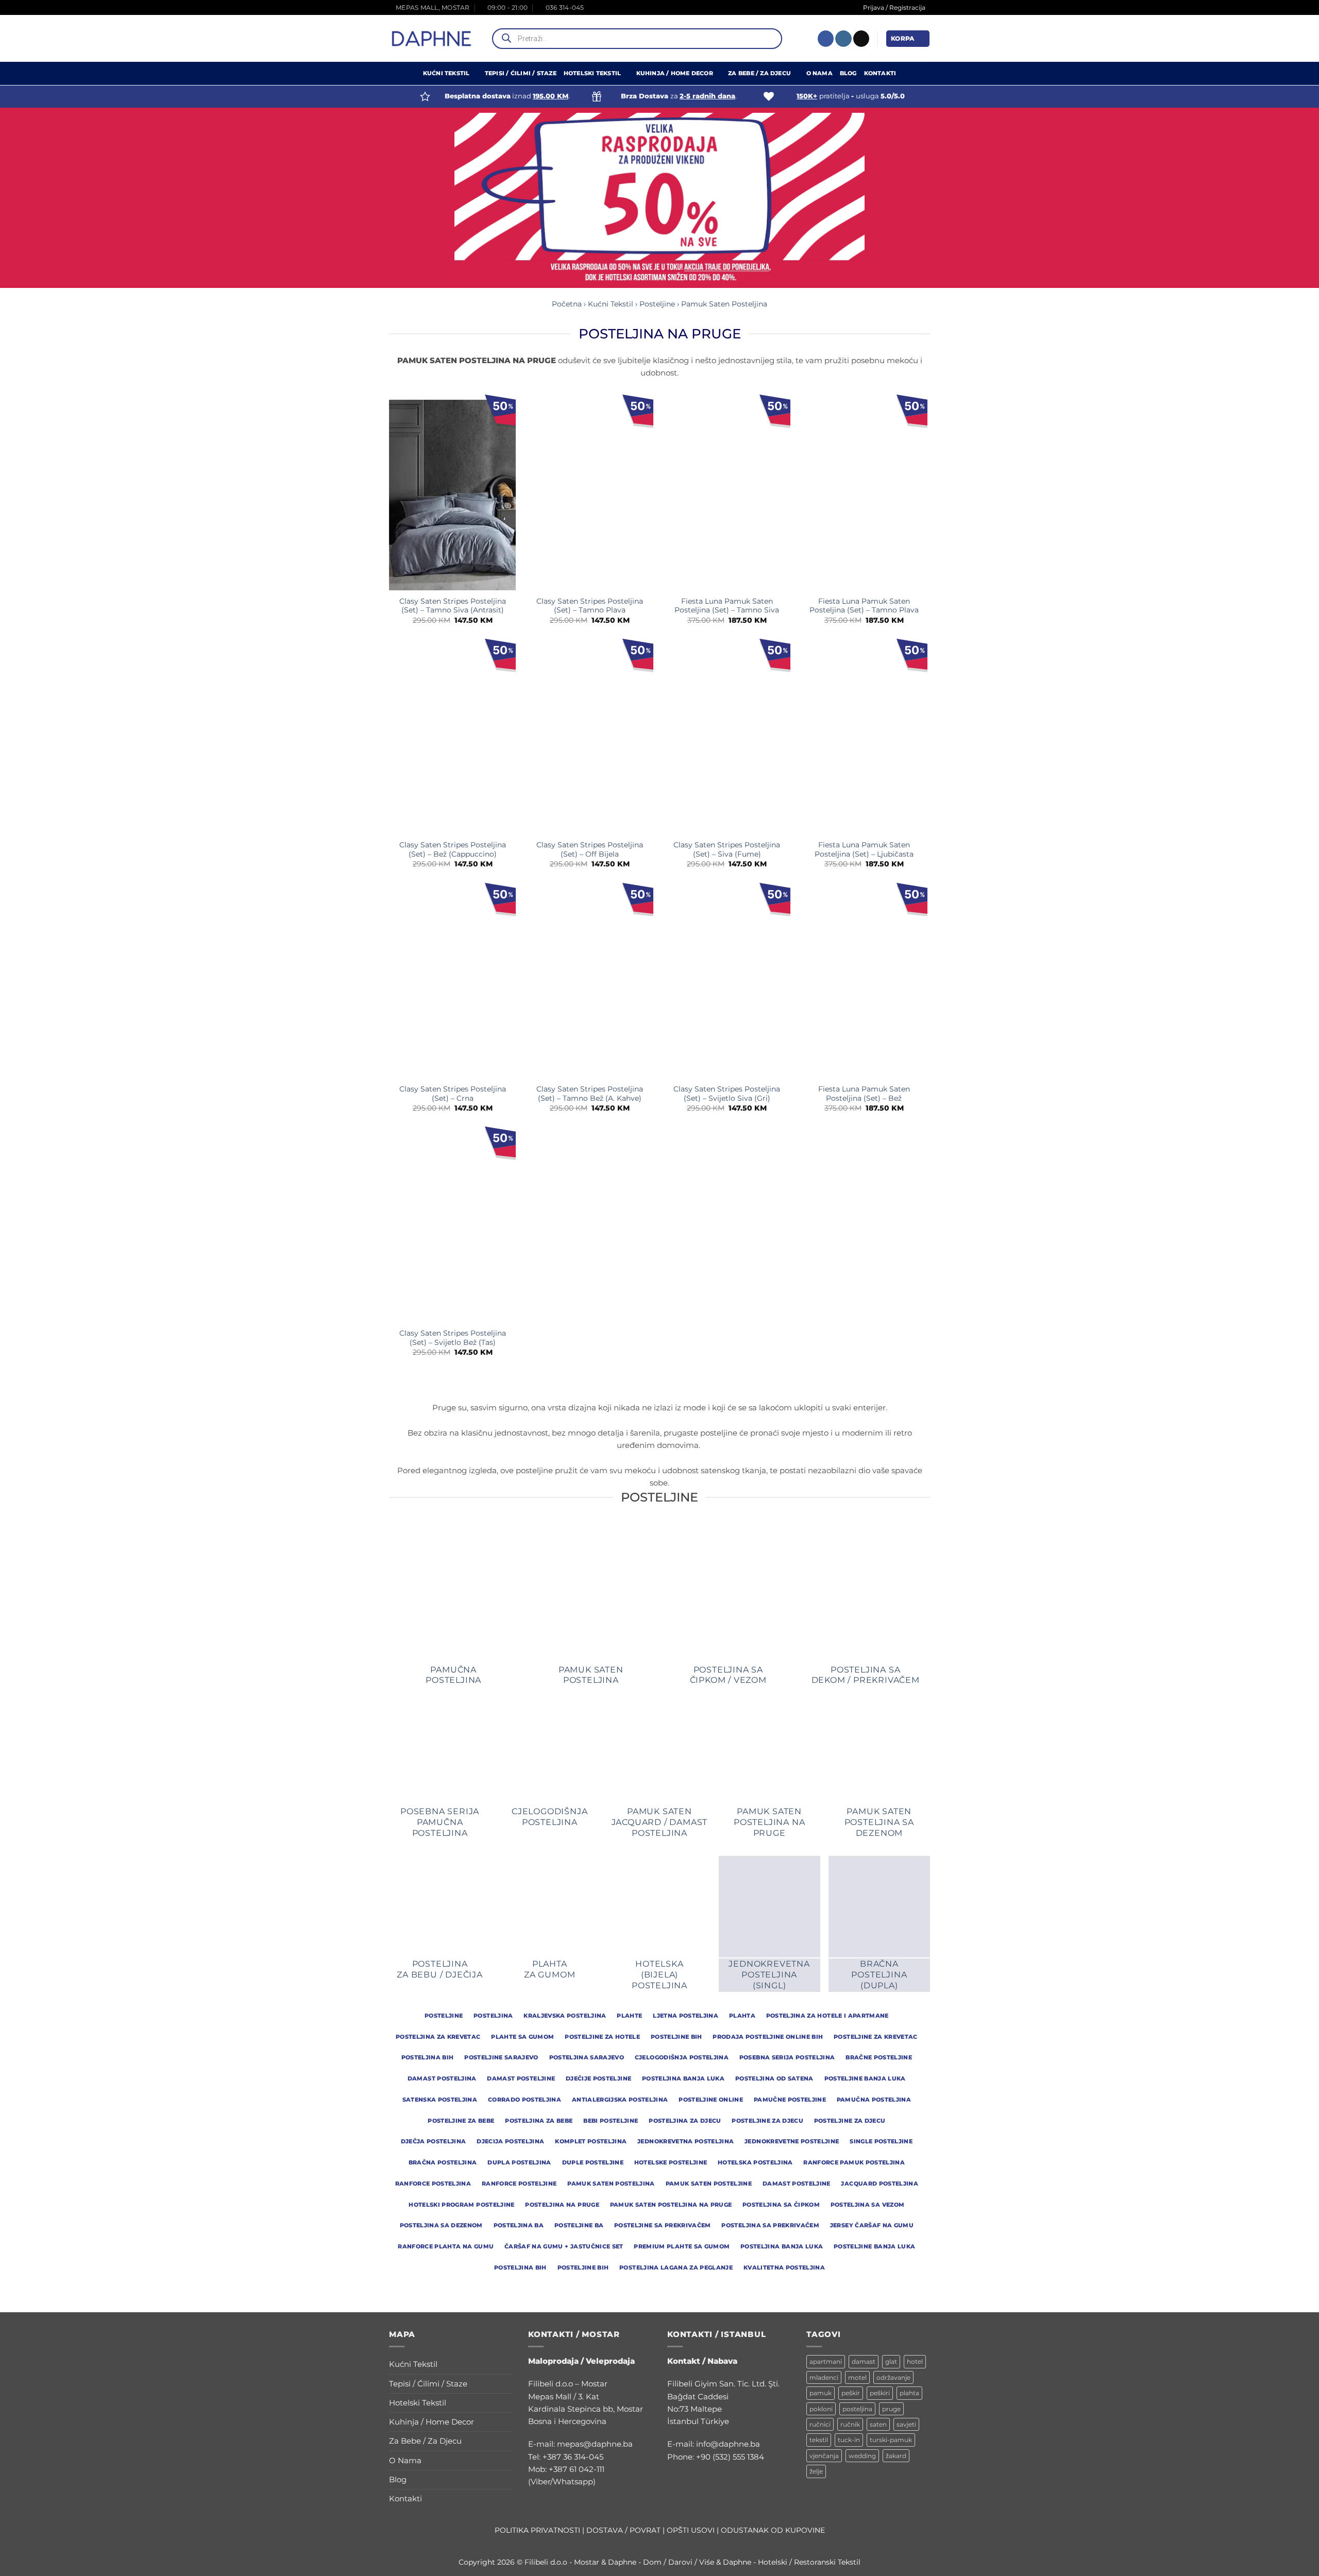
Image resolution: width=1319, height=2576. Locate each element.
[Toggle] (506, 2365)
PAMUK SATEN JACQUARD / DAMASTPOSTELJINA (660, 1822)
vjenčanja (824, 2456)
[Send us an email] (861, 39)
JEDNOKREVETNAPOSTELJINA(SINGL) (769, 1975)
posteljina (857, 2409)
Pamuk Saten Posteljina (724, 304)
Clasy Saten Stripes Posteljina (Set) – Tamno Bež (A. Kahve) (590, 1094)
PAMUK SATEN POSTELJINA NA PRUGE (769, 1822)
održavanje (893, 2377)
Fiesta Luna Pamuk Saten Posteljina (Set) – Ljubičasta (864, 849)
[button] (908, 38)
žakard (896, 2456)
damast (864, 2361)
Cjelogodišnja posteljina (549, 1817)
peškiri (880, 2393)
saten (878, 2424)
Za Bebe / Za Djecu (759, 73)
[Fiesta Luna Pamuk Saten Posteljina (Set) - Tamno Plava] (864, 495)
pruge (891, 2409)
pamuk (821, 2393)
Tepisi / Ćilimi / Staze (521, 73)
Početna (567, 304)
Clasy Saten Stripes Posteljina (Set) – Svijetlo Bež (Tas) (453, 1338)
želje (816, 2471)
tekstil (819, 2440)
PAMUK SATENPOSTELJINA (591, 1675)
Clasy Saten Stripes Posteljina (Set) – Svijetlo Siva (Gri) (727, 1094)
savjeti (906, 2424)
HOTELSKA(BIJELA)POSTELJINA (659, 1975)
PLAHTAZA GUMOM (549, 1969)
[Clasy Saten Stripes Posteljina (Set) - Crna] (453, 983)
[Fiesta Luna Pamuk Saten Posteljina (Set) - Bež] (864, 983)
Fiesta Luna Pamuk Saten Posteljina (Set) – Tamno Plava (864, 606)
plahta (909, 2393)
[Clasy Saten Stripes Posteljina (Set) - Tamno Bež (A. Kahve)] (590, 983)
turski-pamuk (891, 2440)
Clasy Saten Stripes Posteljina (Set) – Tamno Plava (590, 606)
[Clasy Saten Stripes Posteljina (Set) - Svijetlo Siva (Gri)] (727, 983)
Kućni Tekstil (446, 73)
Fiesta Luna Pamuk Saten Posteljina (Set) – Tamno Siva (727, 606)
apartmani (826, 2361)
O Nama (819, 73)
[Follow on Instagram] (843, 39)
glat (891, 2361)
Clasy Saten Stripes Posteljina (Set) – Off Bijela (590, 849)
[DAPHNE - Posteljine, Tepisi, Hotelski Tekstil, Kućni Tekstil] (432, 39)
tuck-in (849, 2440)
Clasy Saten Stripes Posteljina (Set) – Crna (453, 1094)
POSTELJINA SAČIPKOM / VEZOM (728, 1675)
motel (857, 2377)
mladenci (824, 2377)
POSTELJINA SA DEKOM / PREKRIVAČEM (866, 1675)
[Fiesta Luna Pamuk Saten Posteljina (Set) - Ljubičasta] (864, 739)
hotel (915, 2361)
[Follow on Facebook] (826, 39)
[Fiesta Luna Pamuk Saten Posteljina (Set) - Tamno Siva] (727, 495)
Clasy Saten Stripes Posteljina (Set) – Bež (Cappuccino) (453, 849)
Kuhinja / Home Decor (675, 73)
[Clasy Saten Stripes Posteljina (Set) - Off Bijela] (590, 739)
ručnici (820, 2424)
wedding (862, 2456)
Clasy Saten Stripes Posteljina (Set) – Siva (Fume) (727, 849)
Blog (848, 73)
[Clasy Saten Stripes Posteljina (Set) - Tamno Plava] (590, 495)
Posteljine (657, 304)
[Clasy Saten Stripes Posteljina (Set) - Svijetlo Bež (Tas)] (453, 1227)
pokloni (821, 2409)
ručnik (850, 2424)
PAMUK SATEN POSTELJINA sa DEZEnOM (879, 1822)
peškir (851, 2393)
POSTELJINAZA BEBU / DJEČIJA (440, 1969)
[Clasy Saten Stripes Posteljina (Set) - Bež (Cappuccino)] (453, 739)
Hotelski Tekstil (592, 73)
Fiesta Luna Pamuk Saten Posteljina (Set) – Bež (864, 1094)
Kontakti (880, 73)
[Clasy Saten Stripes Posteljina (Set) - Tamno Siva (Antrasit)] (453, 495)
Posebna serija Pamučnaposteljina (440, 1822)
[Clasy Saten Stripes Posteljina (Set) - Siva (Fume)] (727, 739)
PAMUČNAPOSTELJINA (453, 1675)
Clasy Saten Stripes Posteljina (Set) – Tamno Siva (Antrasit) (453, 606)
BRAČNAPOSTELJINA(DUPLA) (879, 1975)
